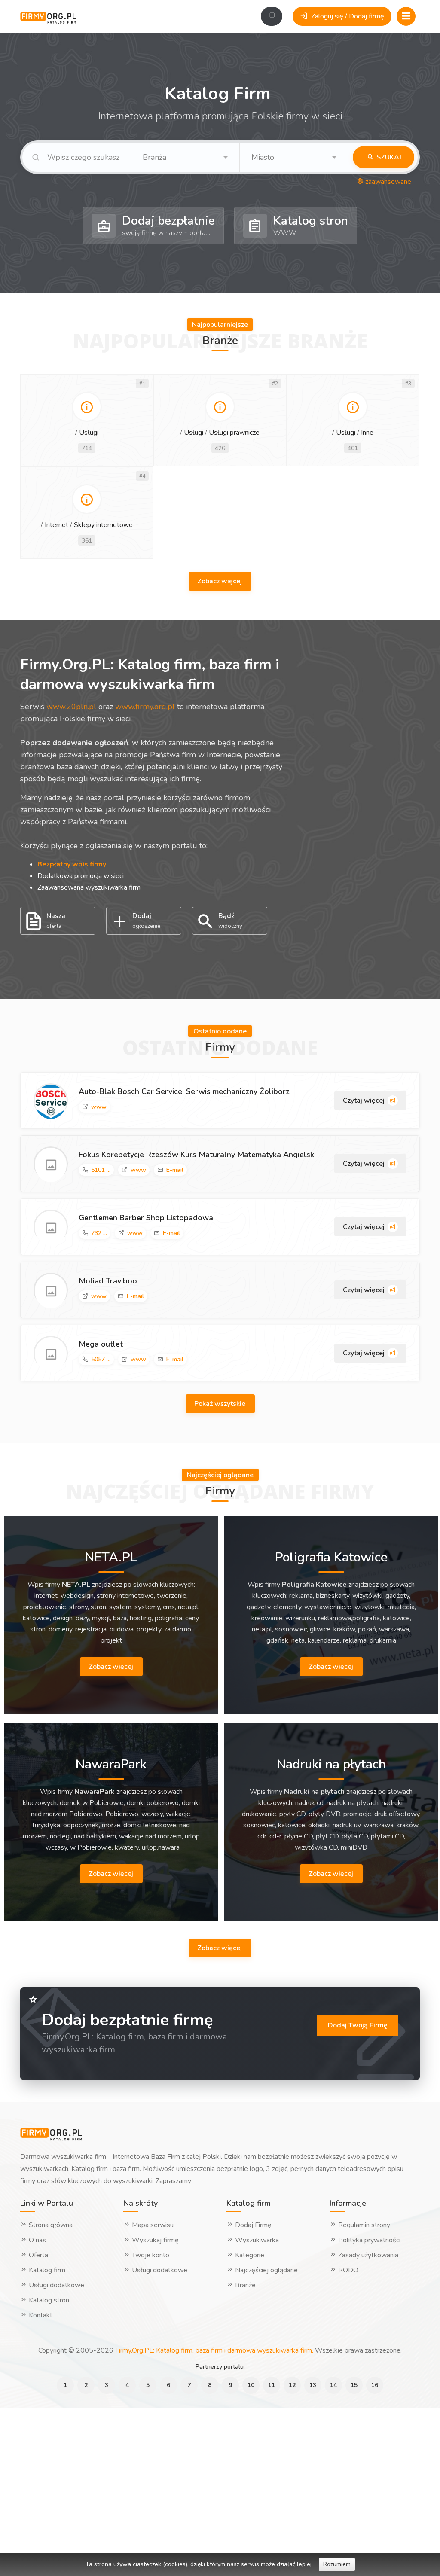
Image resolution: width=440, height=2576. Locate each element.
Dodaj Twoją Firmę (358, 2025)
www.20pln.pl (71, 707)
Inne (367, 433)
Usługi (89, 433)
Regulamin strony (363, 2225)
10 (251, 2385)
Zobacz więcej (220, 581)
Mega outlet (101, 1344)
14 (333, 2385)
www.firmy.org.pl (145, 707)
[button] (185, 157)
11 (272, 2385)
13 (313, 2385)
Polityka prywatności (368, 2240)
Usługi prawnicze (234, 433)
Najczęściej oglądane (266, 2270)
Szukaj (388, 157)
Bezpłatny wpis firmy (72, 864)
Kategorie (249, 2255)
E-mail (175, 1170)
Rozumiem (337, 2564)
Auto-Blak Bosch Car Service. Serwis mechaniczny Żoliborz (184, 1091)
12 (292, 2385)
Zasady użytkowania (367, 2255)
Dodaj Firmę (252, 2225)
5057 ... (101, 1359)
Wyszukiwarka (256, 2240)
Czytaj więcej (365, 1101)
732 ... (99, 1233)
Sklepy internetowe (103, 525)
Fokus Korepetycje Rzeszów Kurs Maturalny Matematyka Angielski (197, 1155)
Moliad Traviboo (108, 1281)
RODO (347, 2270)
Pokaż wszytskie (221, 1404)
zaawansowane (387, 182)
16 (375, 2385)
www (99, 1107)
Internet (57, 525)
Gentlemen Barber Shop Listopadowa (146, 1218)
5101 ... (101, 1170)
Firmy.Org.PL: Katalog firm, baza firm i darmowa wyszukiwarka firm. (214, 2350)
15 (354, 2385)
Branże (244, 2285)
